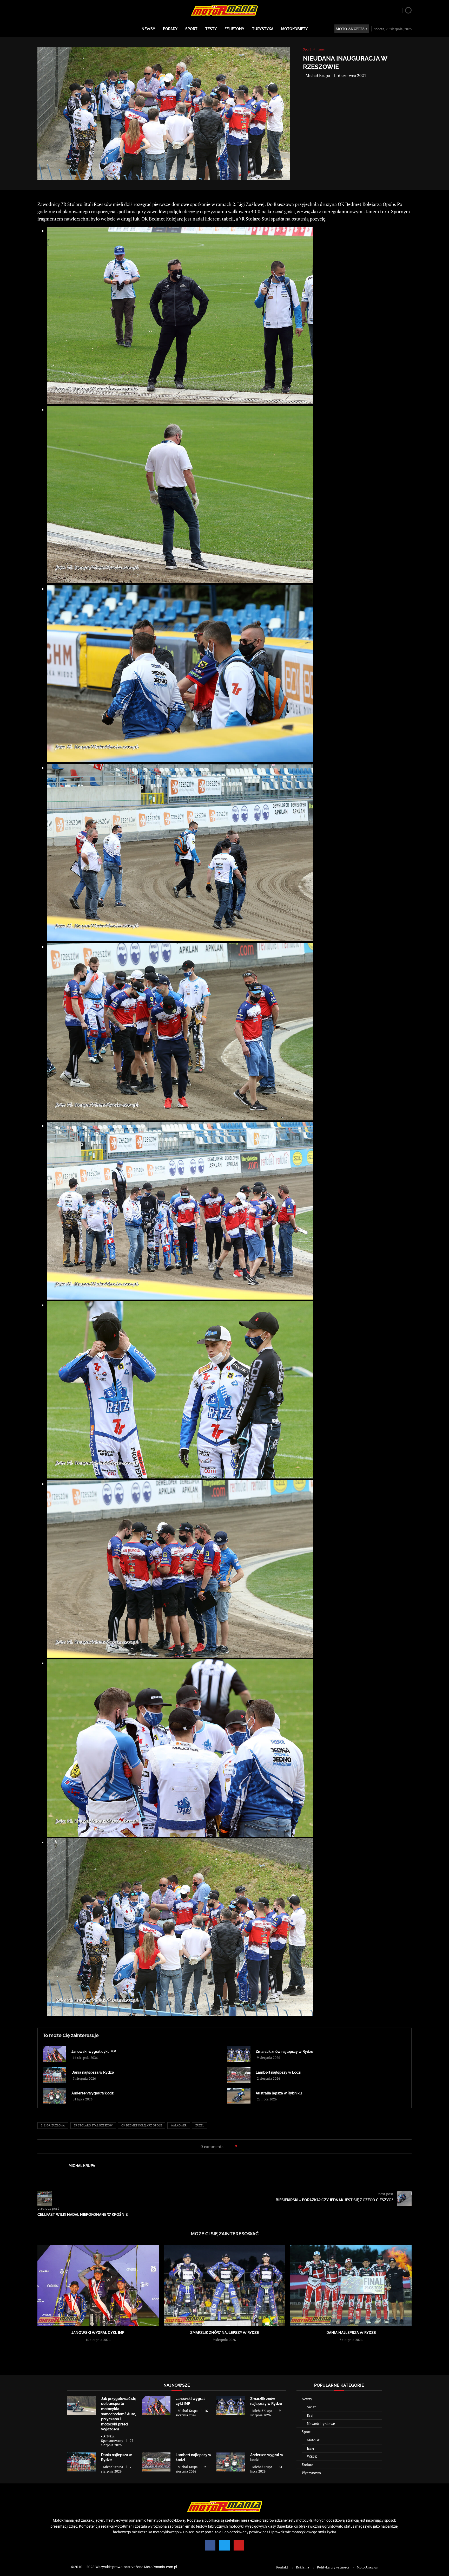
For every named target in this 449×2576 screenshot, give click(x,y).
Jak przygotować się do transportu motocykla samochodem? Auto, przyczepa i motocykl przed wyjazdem (119, 2414)
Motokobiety (294, 29)
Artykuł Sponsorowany (112, 2438)
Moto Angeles (367, 2567)
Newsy (148, 29)
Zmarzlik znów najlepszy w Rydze (284, 2052)
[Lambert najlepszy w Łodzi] (239, 2075)
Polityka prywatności (333, 2567)
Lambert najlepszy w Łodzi (279, 2072)
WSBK (312, 2456)
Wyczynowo (311, 2473)
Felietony (234, 29)
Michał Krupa (318, 75)
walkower (179, 2125)
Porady (170, 29)
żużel (200, 2125)
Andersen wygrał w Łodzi (93, 2093)
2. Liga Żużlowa (53, 2125)
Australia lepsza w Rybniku (279, 2093)
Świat (311, 2407)
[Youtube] (239, 2545)
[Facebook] (210, 2545)
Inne (311, 2448)
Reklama (303, 2567)
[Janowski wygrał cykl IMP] (55, 2054)
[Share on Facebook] (242, 2146)
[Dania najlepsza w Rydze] (55, 2075)
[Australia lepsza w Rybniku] (239, 2096)
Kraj (310, 2415)
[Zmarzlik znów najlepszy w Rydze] (239, 2054)
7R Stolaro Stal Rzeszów (93, 2125)
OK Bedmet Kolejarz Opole (142, 2125)
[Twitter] (224, 2545)
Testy (211, 29)
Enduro (308, 2465)
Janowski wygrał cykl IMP (94, 2052)
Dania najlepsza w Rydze (93, 2072)
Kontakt (282, 2567)
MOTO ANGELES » (352, 29)
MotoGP (313, 2440)
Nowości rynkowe (321, 2423)
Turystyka (263, 29)
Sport (191, 29)
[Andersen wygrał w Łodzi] (55, 2096)
